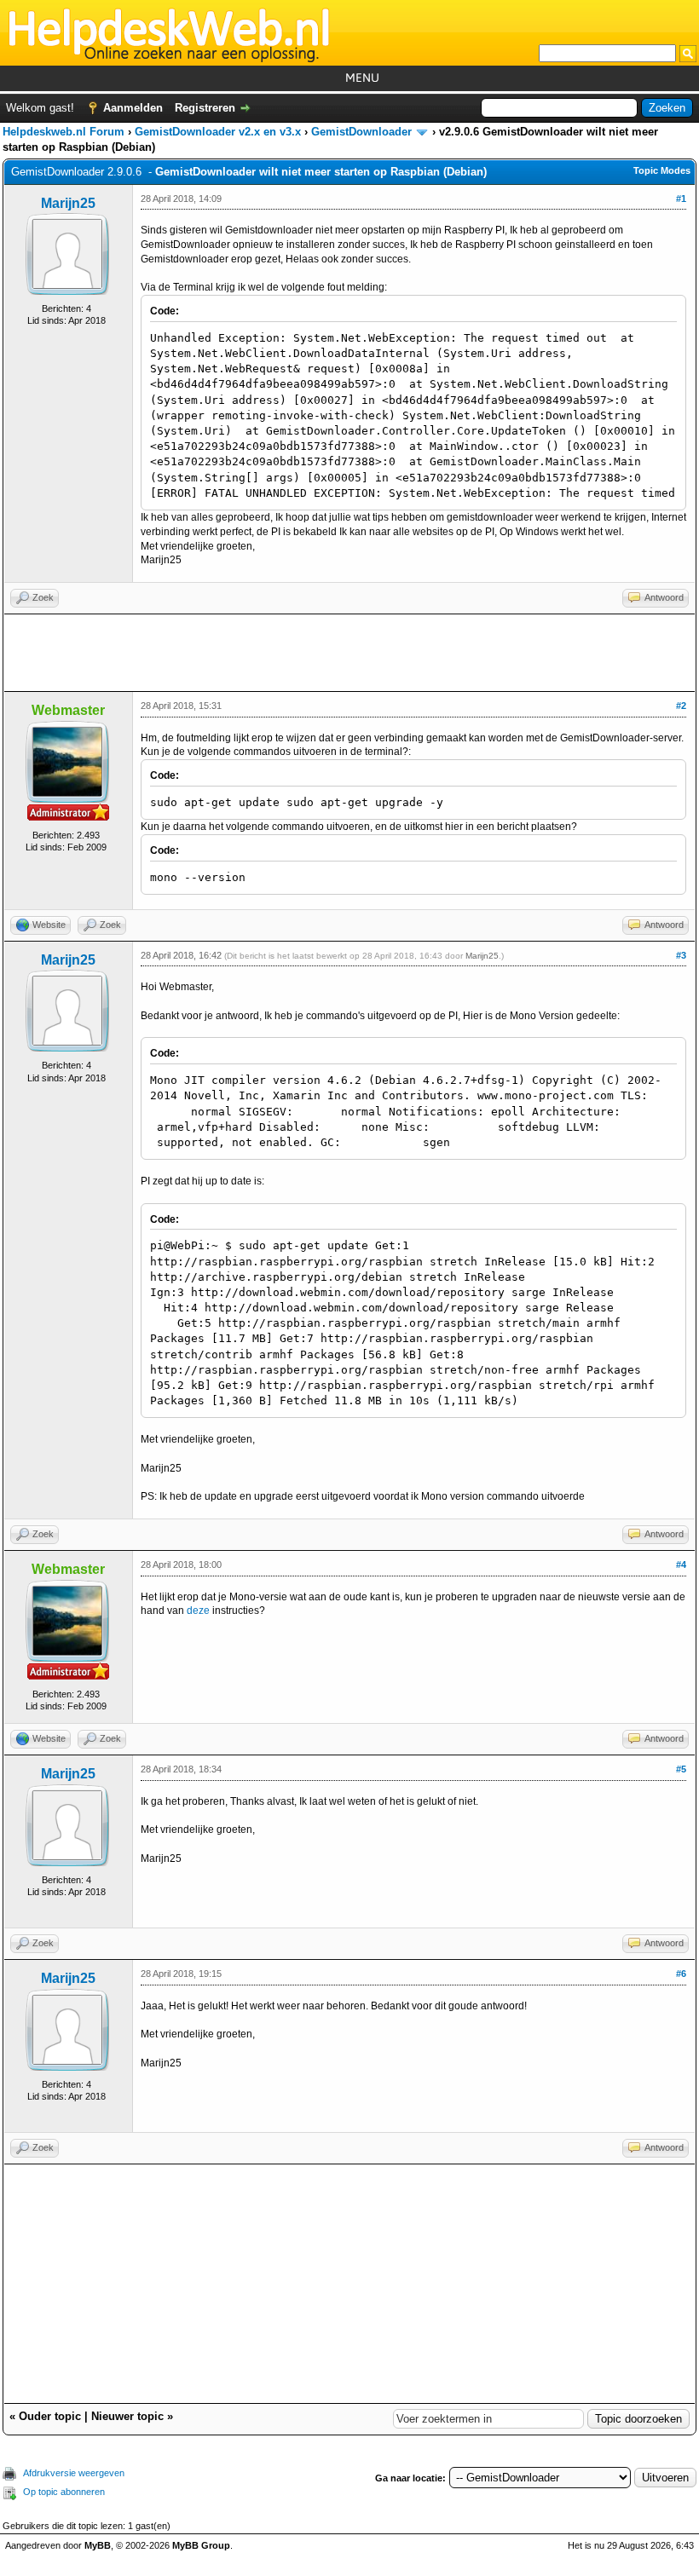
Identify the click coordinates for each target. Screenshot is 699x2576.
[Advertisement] (349, 653)
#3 (681, 955)
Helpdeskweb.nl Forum (64, 132)
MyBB (98, 2545)
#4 (681, 1565)
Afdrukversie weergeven (74, 2473)
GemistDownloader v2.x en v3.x (218, 132)
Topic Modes (662, 170)
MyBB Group (201, 2545)
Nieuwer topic (127, 2416)
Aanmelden (133, 108)
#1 (681, 199)
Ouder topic (50, 2416)
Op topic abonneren (64, 2492)
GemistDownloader (361, 132)
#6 (681, 1974)
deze (198, 1611)
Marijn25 (68, 203)
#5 (681, 1769)
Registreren (205, 108)
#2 (681, 706)
